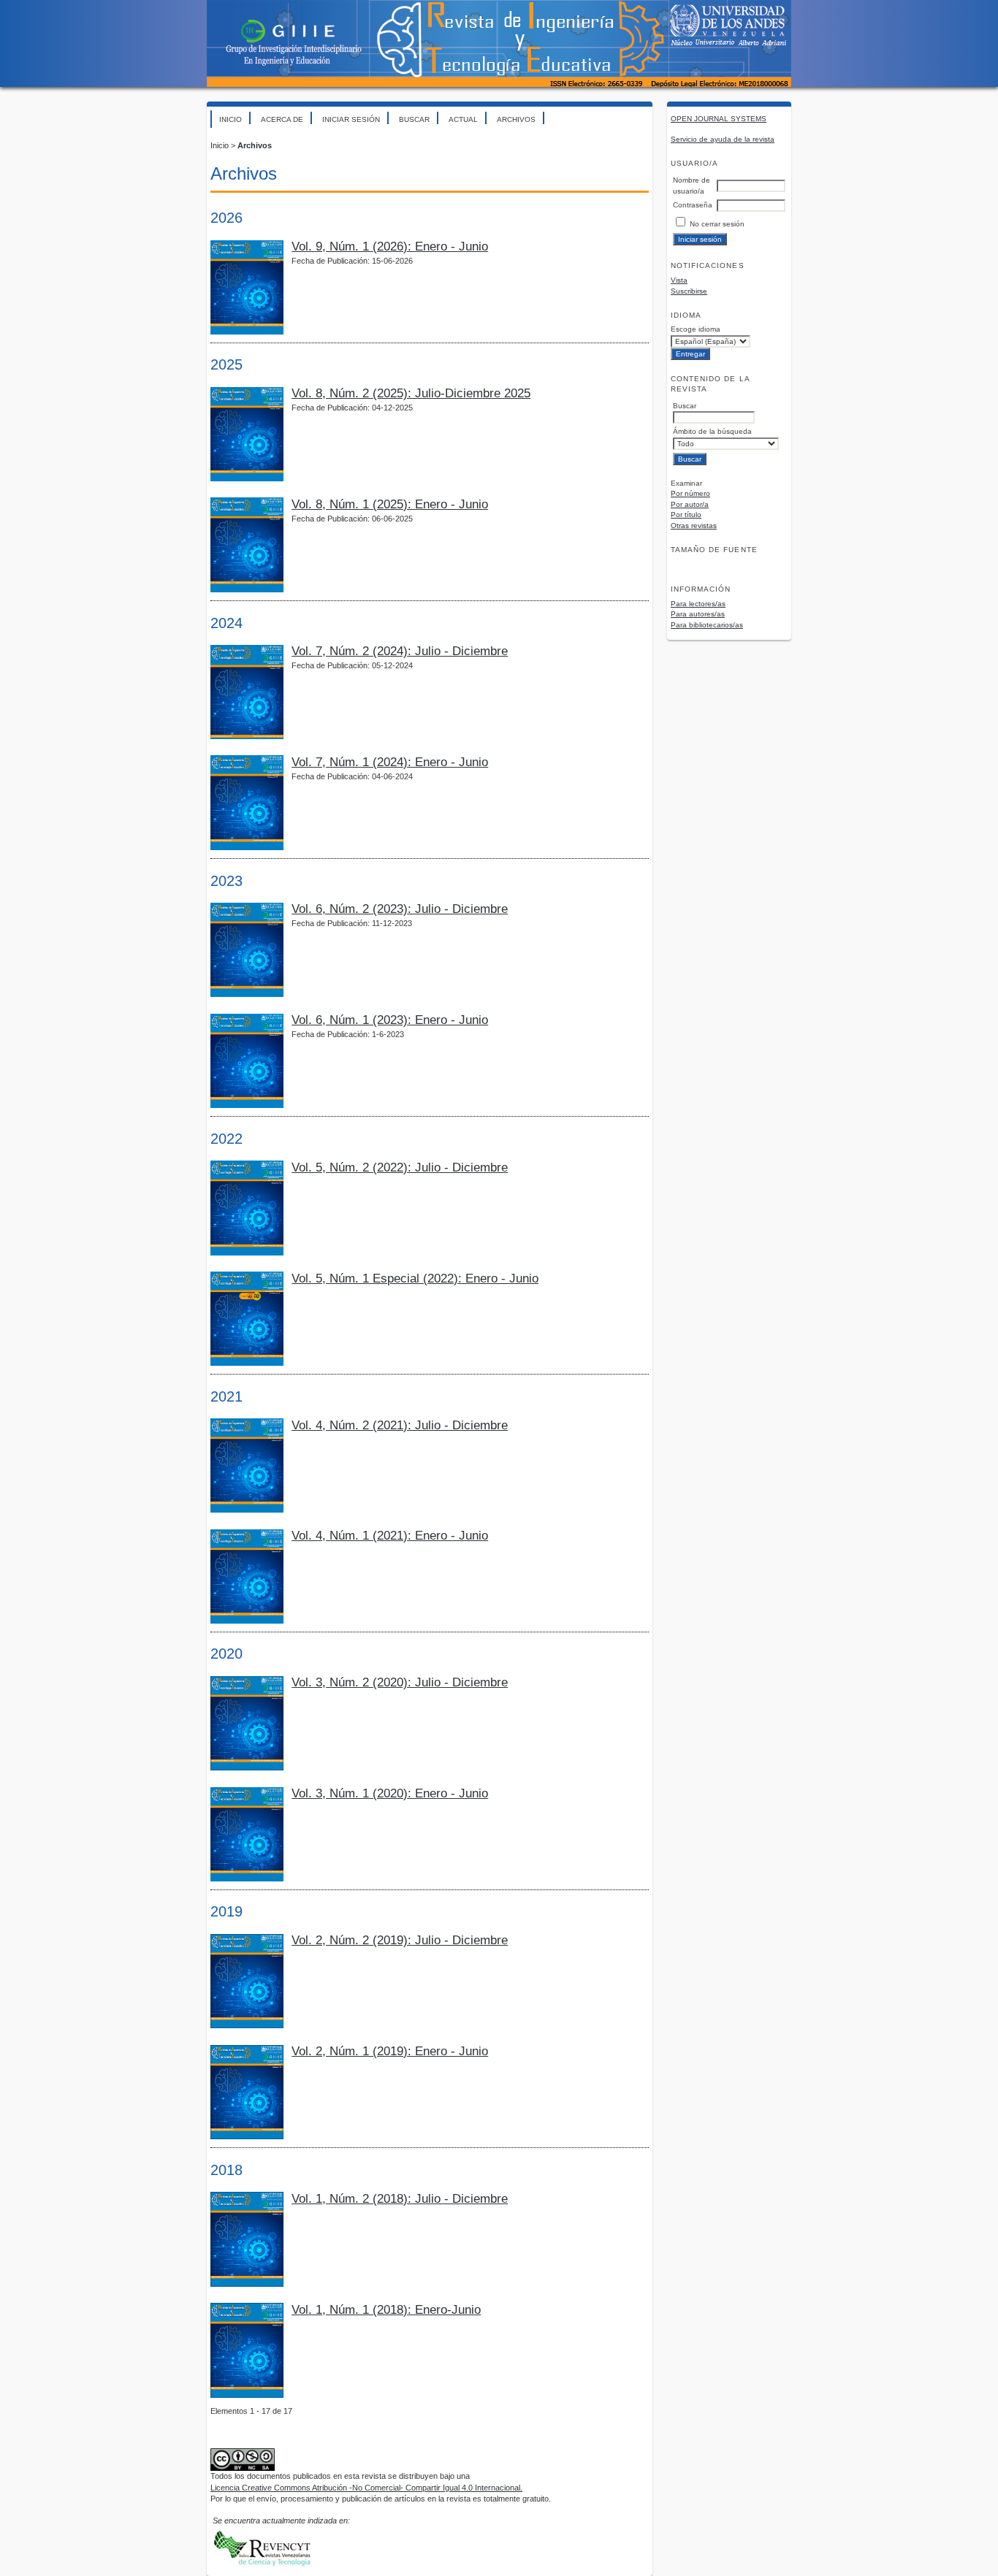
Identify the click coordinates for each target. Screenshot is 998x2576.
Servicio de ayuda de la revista (723, 139)
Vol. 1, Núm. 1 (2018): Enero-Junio (386, 2310)
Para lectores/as (698, 604)
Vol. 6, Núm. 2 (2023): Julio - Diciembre (400, 909)
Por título (686, 515)
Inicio (231, 119)
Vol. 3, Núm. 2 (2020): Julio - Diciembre (400, 1682)
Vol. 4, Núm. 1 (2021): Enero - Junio (390, 1536)
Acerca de (282, 119)
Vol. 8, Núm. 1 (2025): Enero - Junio (390, 504)
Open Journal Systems (719, 119)
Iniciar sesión (351, 119)
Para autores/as (698, 614)
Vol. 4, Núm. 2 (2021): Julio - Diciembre (400, 1425)
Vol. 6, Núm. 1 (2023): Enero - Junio (390, 1020)
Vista (679, 280)
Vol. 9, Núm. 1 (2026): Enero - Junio (390, 246)
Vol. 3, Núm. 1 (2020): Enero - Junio (390, 1793)
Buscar (414, 119)
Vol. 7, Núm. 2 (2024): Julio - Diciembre (400, 651)
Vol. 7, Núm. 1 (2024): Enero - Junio (390, 762)
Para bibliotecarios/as (707, 625)
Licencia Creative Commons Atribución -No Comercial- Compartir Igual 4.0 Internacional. (366, 2488)
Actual (463, 119)
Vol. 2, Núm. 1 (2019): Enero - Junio (390, 2051)
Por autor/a (690, 504)
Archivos (516, 119)
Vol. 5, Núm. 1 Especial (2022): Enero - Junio (415, 1279)
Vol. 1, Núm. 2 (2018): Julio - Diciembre (400, 2199)
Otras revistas (694, 525)
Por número (690, 493)
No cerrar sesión (717, 224)
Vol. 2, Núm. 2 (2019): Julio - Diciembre (400, 1940)
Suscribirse (689, 291)
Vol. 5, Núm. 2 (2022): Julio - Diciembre (400, 1167)
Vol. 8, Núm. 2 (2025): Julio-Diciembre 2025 (411, 393)
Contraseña (693, 205)
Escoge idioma (696, 329)
